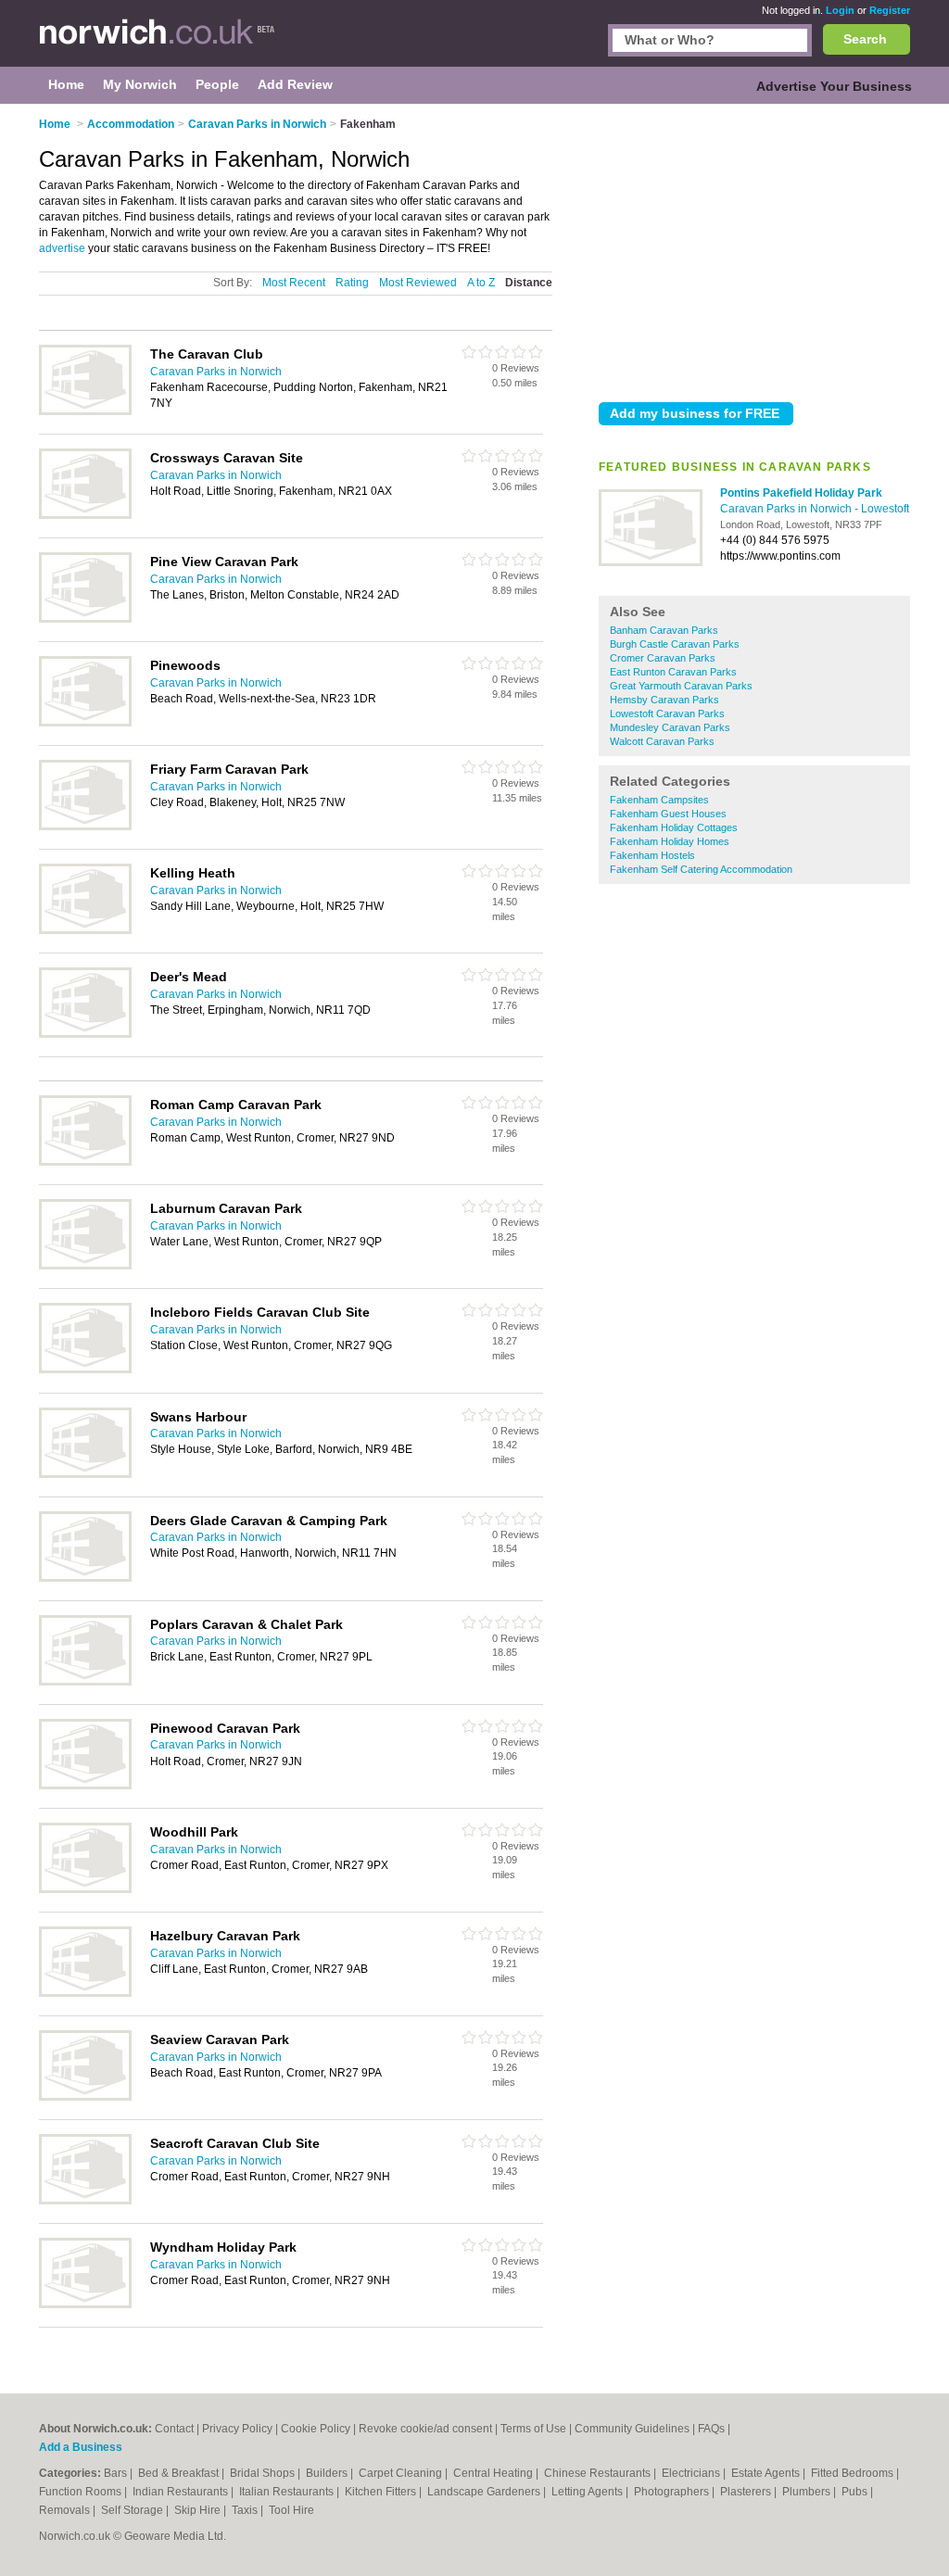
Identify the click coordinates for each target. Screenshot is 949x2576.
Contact (174, 2429)
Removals (66, 2510)
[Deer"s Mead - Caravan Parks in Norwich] (85, 1034)
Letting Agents (588, 2492)
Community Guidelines (632, 2429)
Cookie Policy (316, 2429)
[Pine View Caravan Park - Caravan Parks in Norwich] (85, 619)
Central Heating (494, 2473)
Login (840, 10)
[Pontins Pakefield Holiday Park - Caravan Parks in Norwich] (651, 562)
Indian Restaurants (182, 2492)
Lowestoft (885, 509)
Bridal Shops (264, 2473)
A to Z (481, 283)
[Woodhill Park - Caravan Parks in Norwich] (85, 1889)
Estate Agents (767, 2473)
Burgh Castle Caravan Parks (675, 644)
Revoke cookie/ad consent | (430, 2429)
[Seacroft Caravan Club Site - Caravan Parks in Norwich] (85, 2201)
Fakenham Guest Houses (668, 814)
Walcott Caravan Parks (662, 741)
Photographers (673, 2492)
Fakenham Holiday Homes (670, 841)
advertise (62, 248)
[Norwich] (157, 43)
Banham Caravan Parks (664, 630)
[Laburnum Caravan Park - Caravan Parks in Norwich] (85, 1266)
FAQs (711, 2429)
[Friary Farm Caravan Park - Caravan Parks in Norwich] (85, 827)
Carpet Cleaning (402, 2473)
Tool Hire (291, 2510)
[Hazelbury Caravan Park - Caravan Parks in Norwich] (85, 1993)
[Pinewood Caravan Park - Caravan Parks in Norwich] (85, 1786)
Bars (117, 2473)
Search (865, 39)
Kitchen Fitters (382, 2492)
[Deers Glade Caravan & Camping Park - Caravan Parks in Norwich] (85, 1578)
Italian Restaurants (288, 2492)
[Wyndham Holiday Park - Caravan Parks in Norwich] (85, 2305)
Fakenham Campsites (659, 800)
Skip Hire (199, 2510)
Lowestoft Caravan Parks (667, 713)
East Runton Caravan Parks (673, 672)
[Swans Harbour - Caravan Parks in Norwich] (85, 1474)
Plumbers (808, 2492)
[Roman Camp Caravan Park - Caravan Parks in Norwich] (85, 1162)
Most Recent (294, 283)
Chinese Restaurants (599, 2473)
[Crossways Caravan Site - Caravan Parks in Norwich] (85, 515)
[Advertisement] (754, 249)
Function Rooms (82, 2492)
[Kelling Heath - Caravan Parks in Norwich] (85, 930)
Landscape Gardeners (485, 2492)
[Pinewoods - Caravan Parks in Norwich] (85, 723)
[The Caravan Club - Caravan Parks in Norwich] (85, 411)
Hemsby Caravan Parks (664, 700)
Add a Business (81, 2447)
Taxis (246, 2510)
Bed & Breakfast (180, 2473)
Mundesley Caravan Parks (670, 727)
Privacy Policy (237, 2429)
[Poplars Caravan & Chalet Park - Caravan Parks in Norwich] (85, 1682)
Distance (529, 283)
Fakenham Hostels (652, 855)
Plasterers (747, 2492)
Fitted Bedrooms (854, 2473)
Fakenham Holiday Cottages (674, 827)
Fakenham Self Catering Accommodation (701, 869)
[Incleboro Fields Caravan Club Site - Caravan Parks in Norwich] (85, 1370)
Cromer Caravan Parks (663, 658)
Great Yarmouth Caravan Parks (681, 686)
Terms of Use (533, 2429)
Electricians (692, 2473)
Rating (352, 283)
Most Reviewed (418, 283)
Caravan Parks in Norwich (787, 509)
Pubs (856, 2492)
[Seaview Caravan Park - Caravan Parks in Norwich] (85, 2097)
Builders (328, 2473)
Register (890, 10)
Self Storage (133, 2510)
